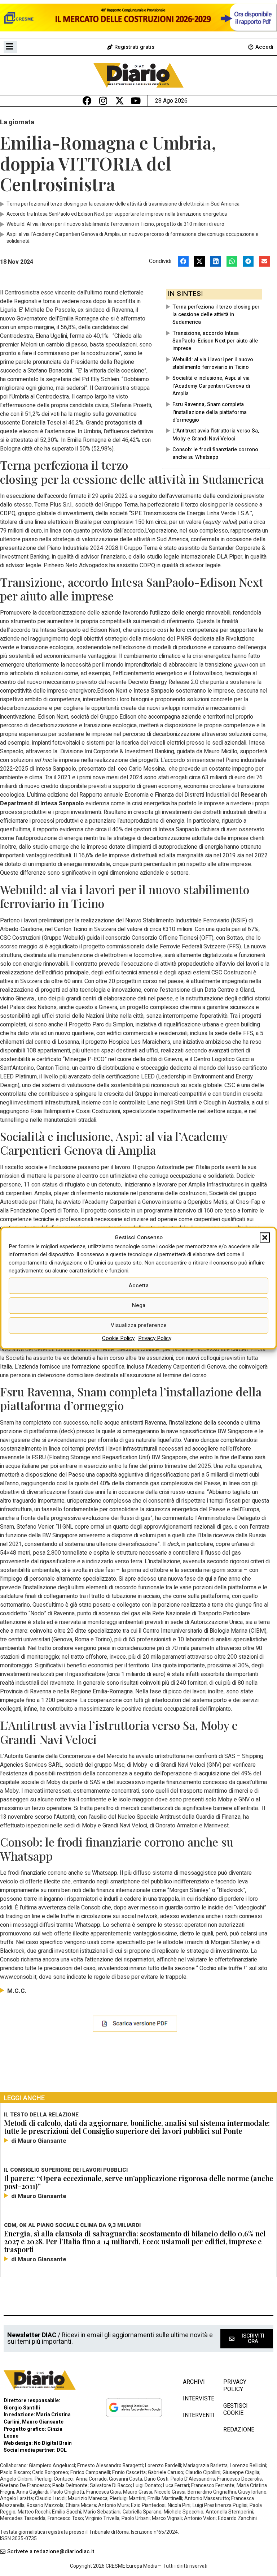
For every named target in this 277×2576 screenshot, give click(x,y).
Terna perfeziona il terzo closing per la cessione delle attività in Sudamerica (216, 315)
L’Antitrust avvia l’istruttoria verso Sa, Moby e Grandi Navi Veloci (216, 435)
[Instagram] (103, 101)
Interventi (196, 2415)
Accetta (139, 1285)
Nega (139, 1305)
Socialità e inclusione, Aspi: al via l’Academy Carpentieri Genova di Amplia (211, 386)
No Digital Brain (53, 2443)
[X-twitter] (120, 101)
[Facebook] (87, 101)
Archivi (194, 2382)
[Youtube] (136, 101)
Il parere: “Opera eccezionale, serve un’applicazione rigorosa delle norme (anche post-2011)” (138, 2182)
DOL (62, 2450)
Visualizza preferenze (139, 1325)
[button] (265, 1238)
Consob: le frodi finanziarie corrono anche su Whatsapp (215, 453)
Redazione (239, 2430)
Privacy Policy (155, 1338)
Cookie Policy (118, 1338)
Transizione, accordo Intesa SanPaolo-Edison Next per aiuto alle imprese (215, 341)
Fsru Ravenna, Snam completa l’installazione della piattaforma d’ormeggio (210, 412)
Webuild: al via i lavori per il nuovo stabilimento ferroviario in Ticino (213, 363)
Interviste (196, 2399)
